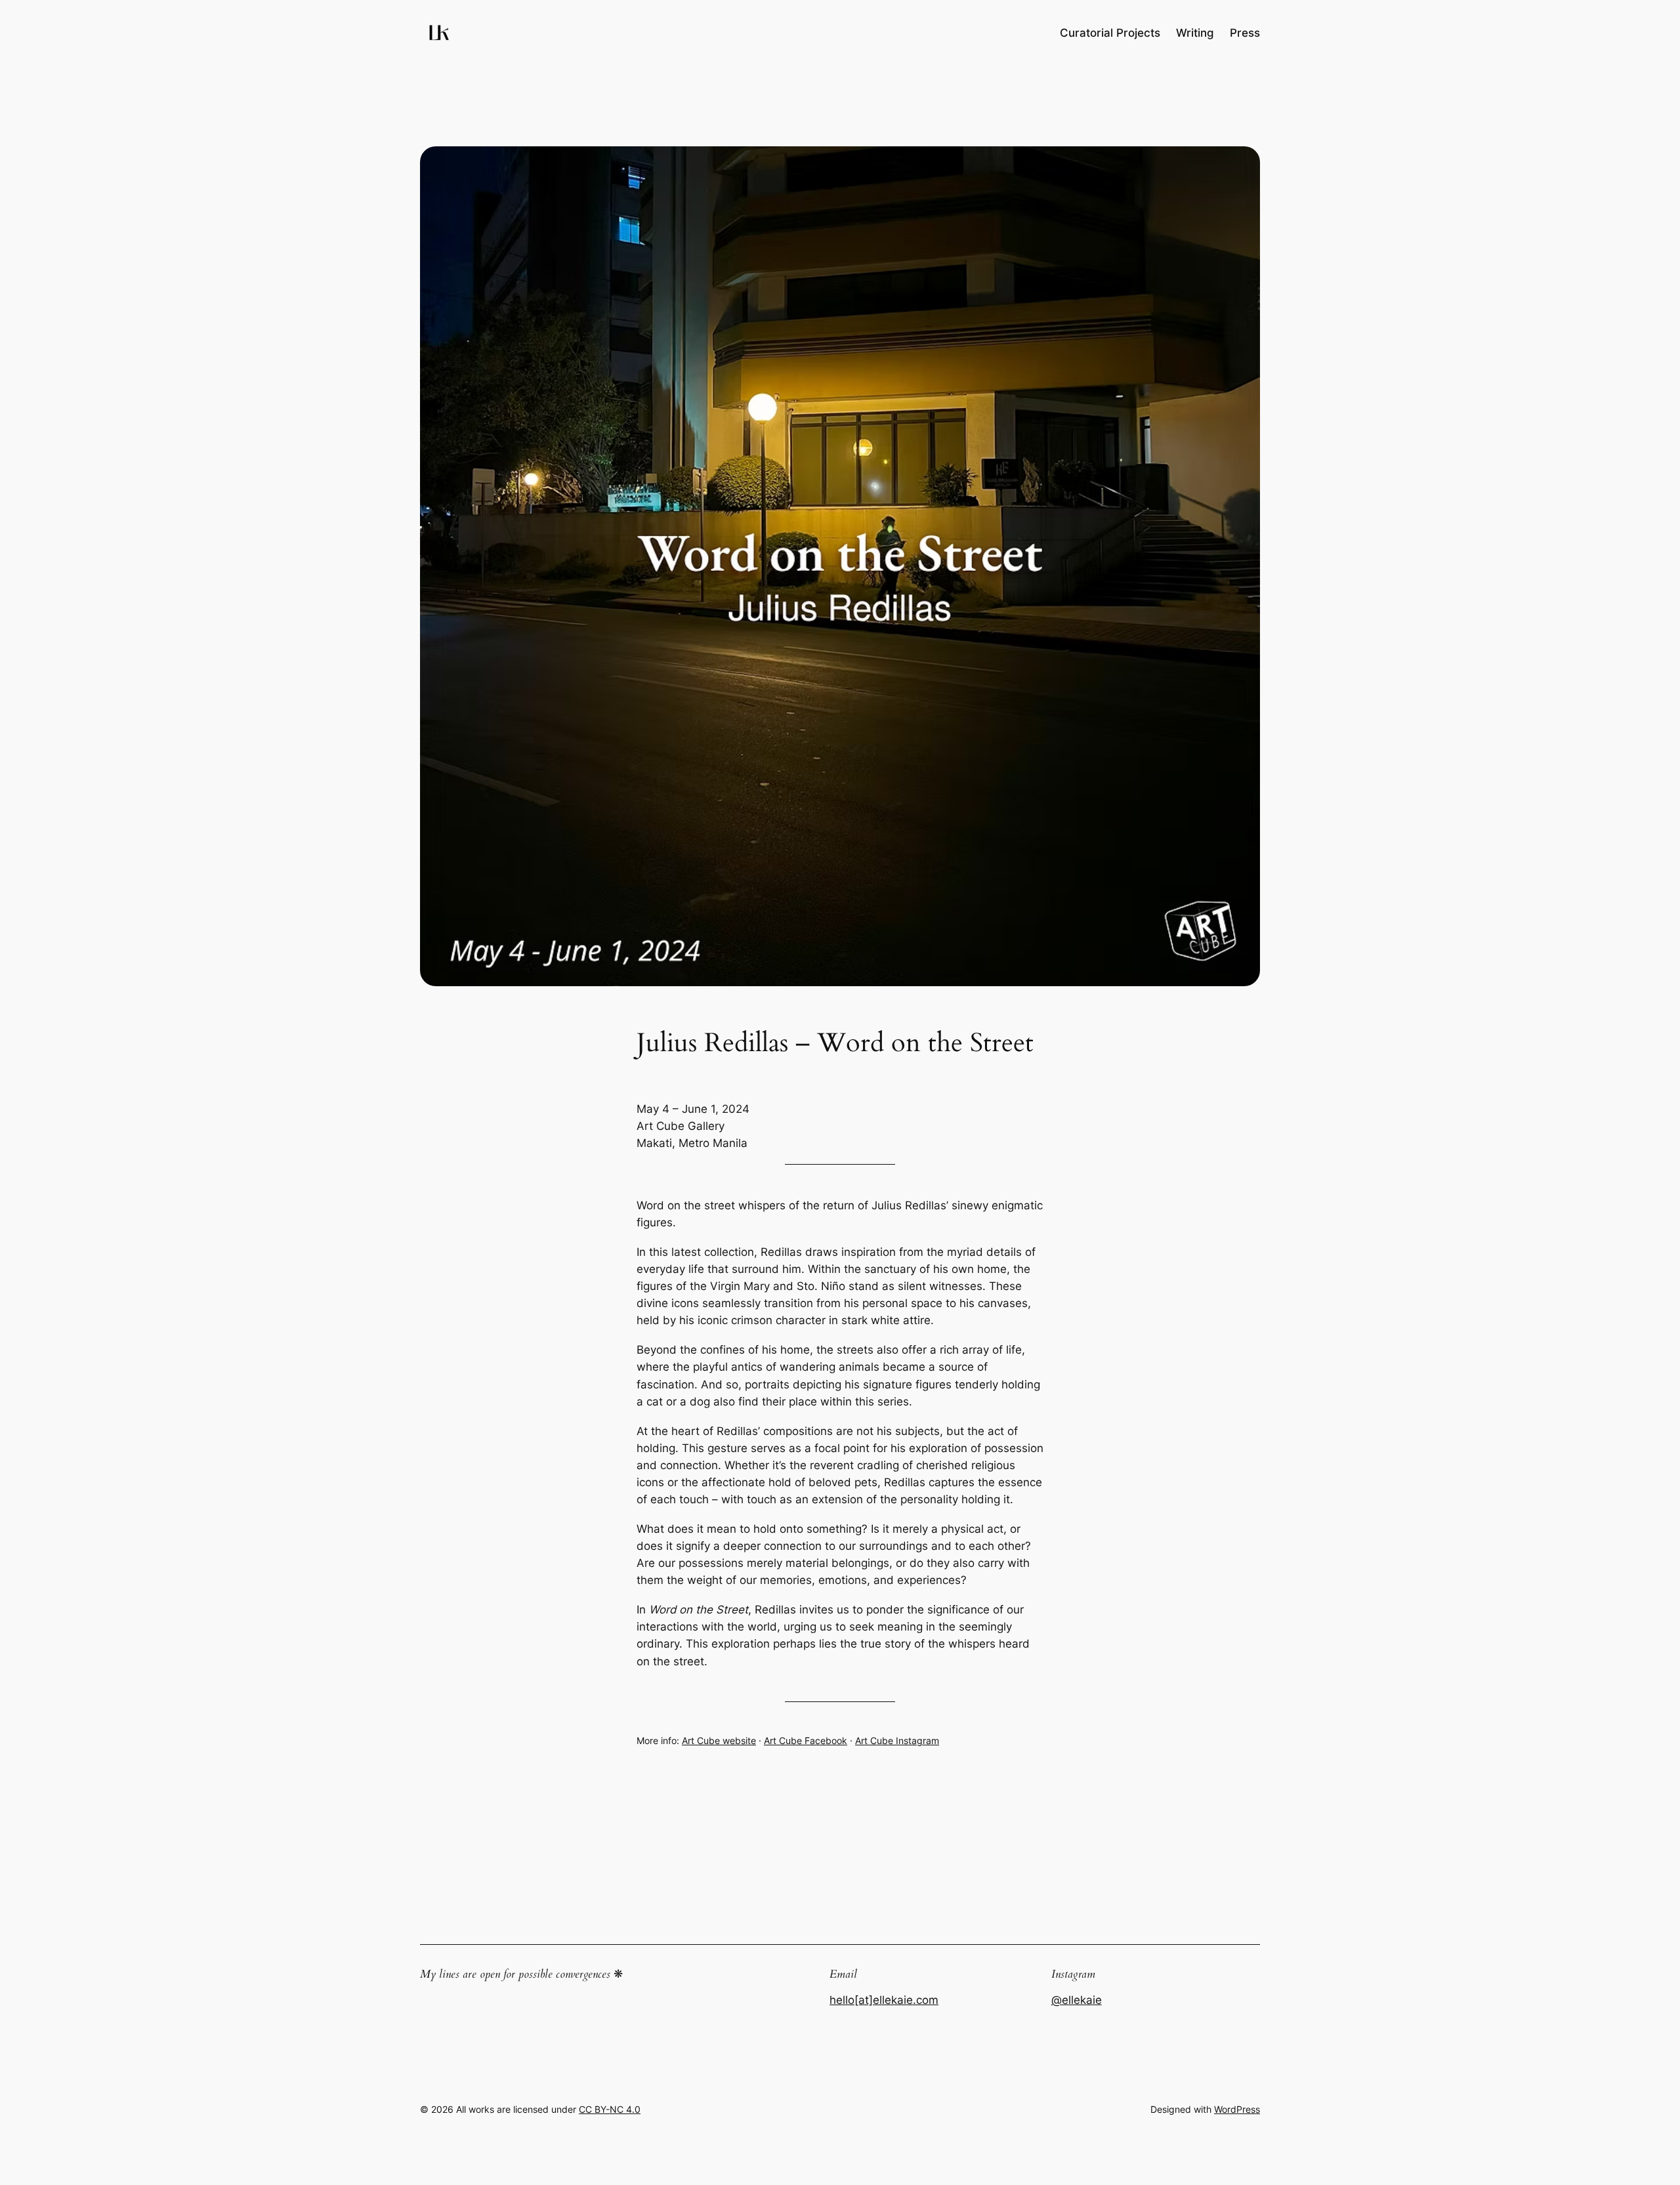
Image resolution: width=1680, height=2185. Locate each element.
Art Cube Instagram (897, 1740)
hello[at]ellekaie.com (884, 2000)
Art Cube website (719, 1740)
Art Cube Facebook (806, 1740)
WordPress (1237, 2109)
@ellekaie (1077, 2000)
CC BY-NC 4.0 (610, 2109)
